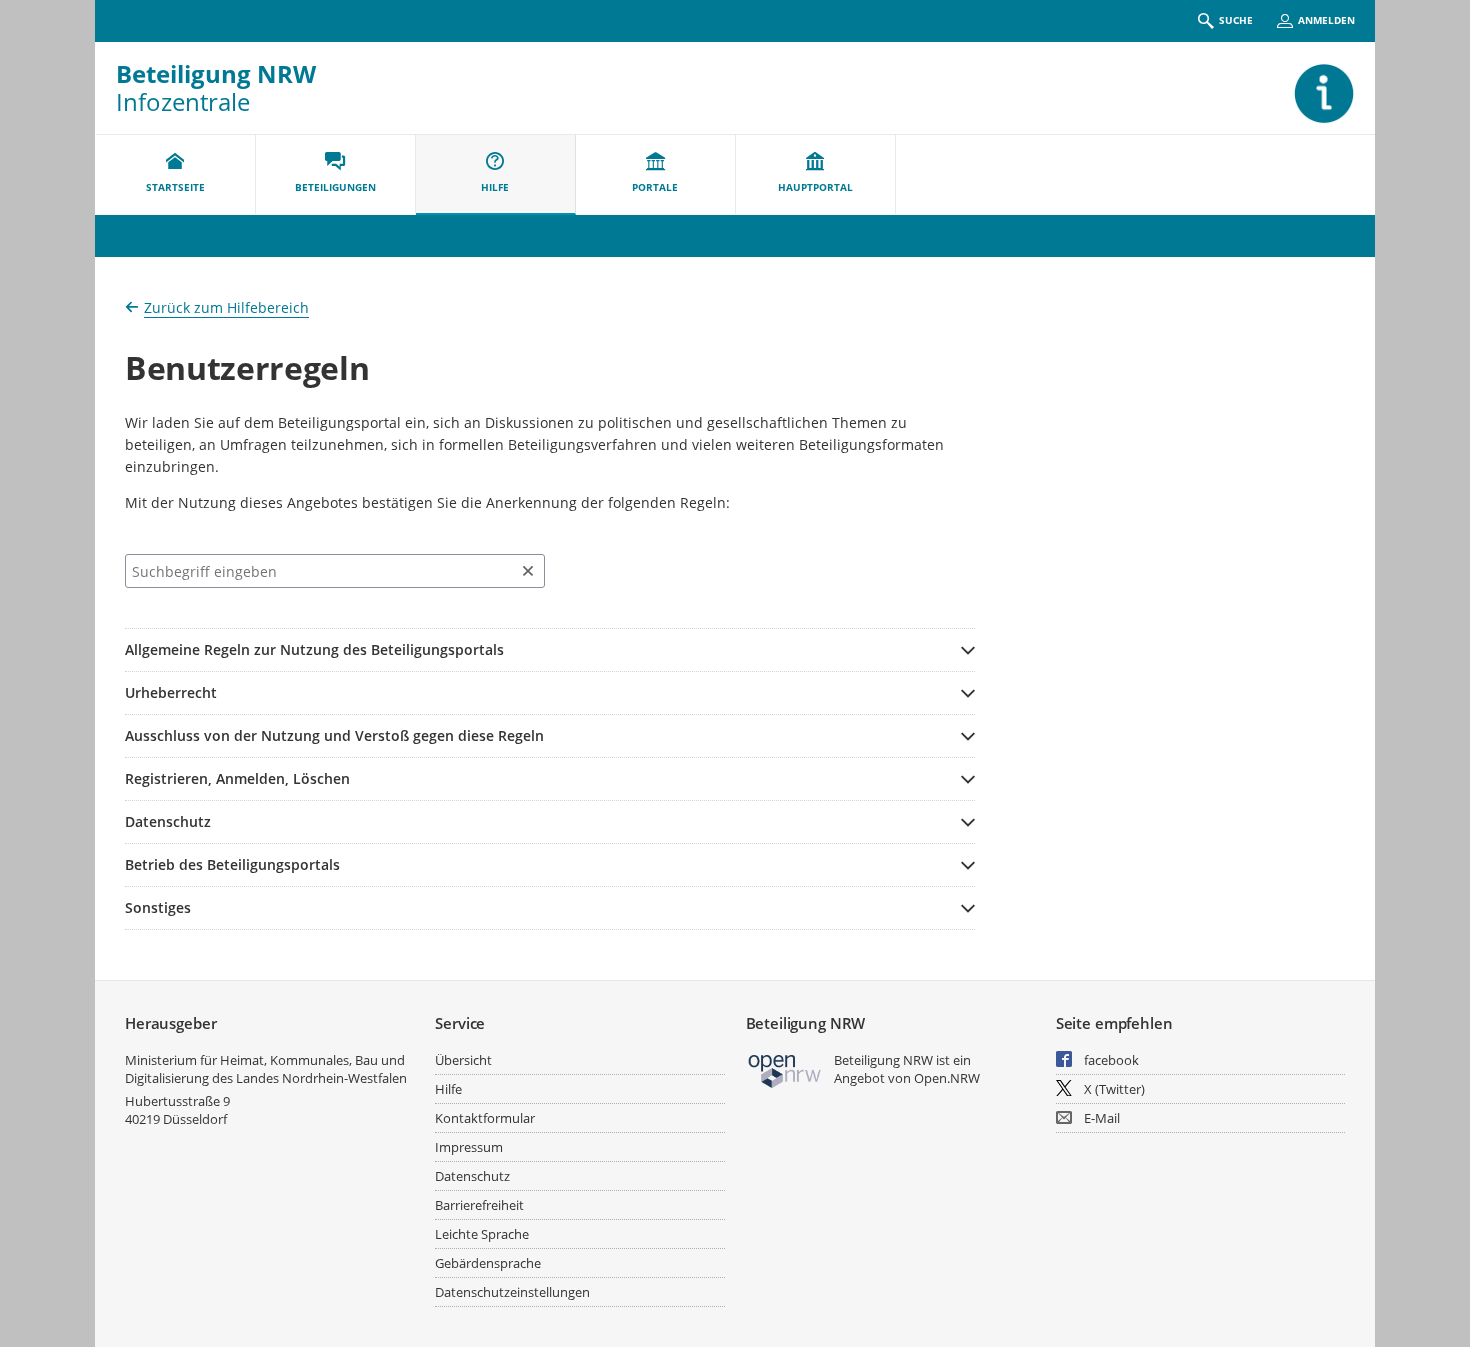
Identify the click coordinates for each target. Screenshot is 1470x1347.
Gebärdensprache (488, 1263)
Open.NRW (947, 1078)
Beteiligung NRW (216, 73)
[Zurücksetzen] (528, 571)
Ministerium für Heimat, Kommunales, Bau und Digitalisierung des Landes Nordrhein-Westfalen (266, 1069)
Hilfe (448, 1089)
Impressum (469, 1147)
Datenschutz (472, 1176)
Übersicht (463, 1060)
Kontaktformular (485, 1118)
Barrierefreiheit (479, 1205)
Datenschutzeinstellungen (512, 1292)
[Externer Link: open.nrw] (785, 1069)
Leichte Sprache (482, 1234)
